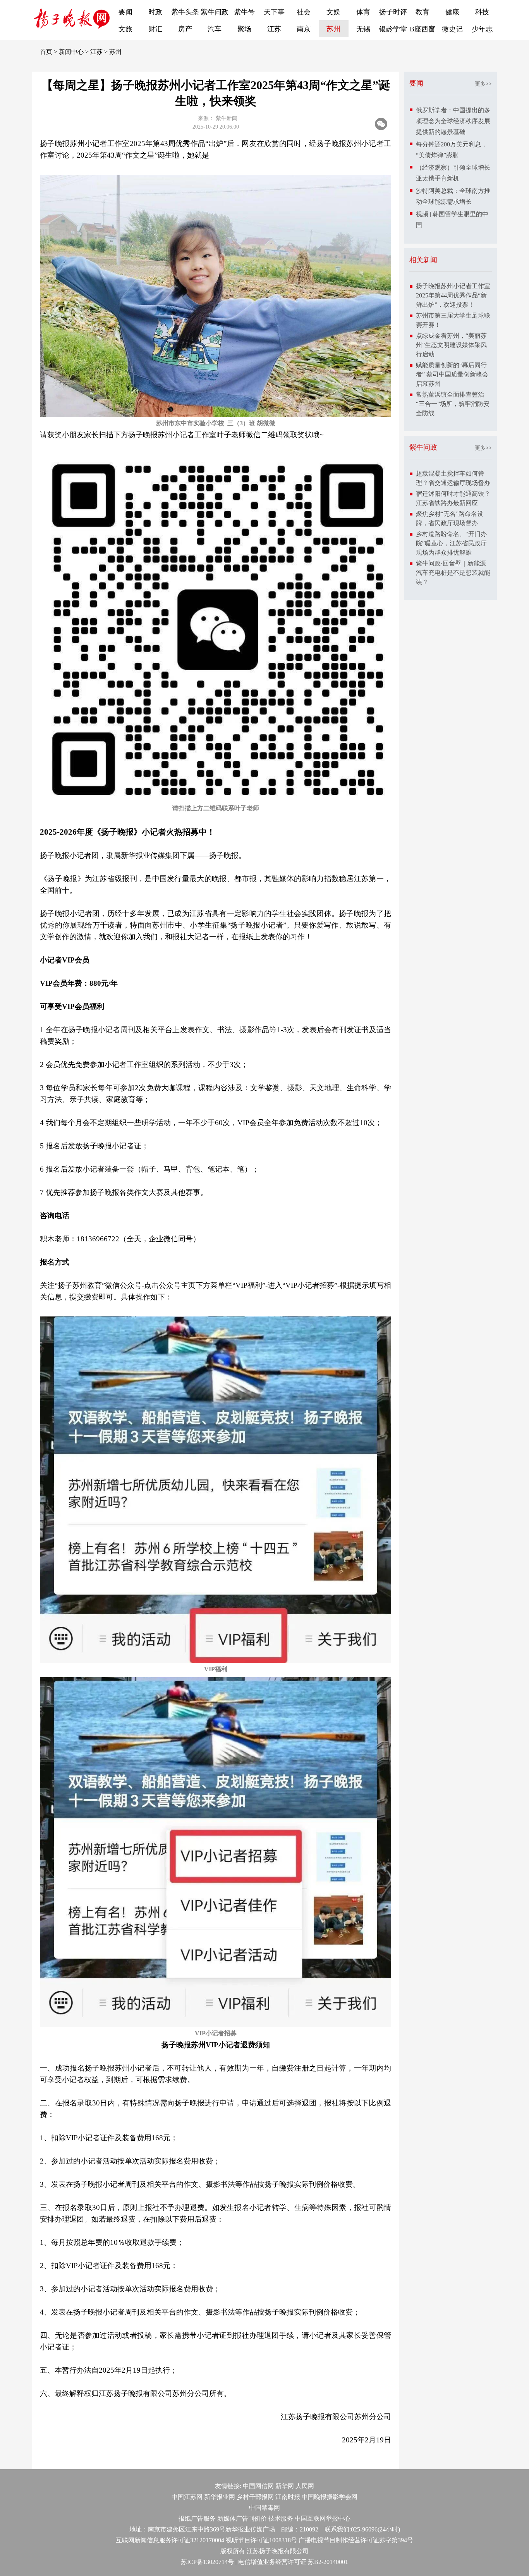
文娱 (333, 12)
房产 (185, 29)
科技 (482, 12)
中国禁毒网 (264, 2508)
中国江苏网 (187, 2497)
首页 (46, 52)
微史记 (452, 29)
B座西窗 (423, 29)
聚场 (244, 29)
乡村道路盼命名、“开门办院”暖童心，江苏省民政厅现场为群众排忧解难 (451, 543)
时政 (155, 12)
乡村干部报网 (255, 2497)
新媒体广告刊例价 (242, 2518)
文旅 (125, 29)
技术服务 (281, 2518)
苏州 (333, 29)
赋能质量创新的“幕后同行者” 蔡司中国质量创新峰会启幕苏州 (452, 374)
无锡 (363, 29)
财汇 (155, 29)
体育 (363, 12)
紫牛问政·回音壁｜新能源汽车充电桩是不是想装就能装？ (453, 573)
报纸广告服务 (197, 2518)
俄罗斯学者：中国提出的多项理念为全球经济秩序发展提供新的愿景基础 (453, 121)
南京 (304, 29)
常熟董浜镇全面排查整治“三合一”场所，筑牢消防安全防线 (453, 404)
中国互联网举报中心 (323, 2518)
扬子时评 (393, 12)
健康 (452, 12)
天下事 (274, 12)
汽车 (215, 29)
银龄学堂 (393, 29)
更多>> (483, 84)
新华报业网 (220, 2497)
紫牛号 (244, 12)
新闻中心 (71, 52)
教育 (423, 12)
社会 (304, 12)
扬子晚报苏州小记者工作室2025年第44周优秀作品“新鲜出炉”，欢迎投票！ (453, 295)
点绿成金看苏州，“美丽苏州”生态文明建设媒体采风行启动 (451, 345)
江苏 (274, 29)
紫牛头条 (185, 12)
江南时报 (288, 2497)
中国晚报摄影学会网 (330, 2497)
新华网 (285, 2486)
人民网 (305, 2486)
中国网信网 (258, 2486)
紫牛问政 (215, 12)
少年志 (482, 29)
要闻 (125, 12)
